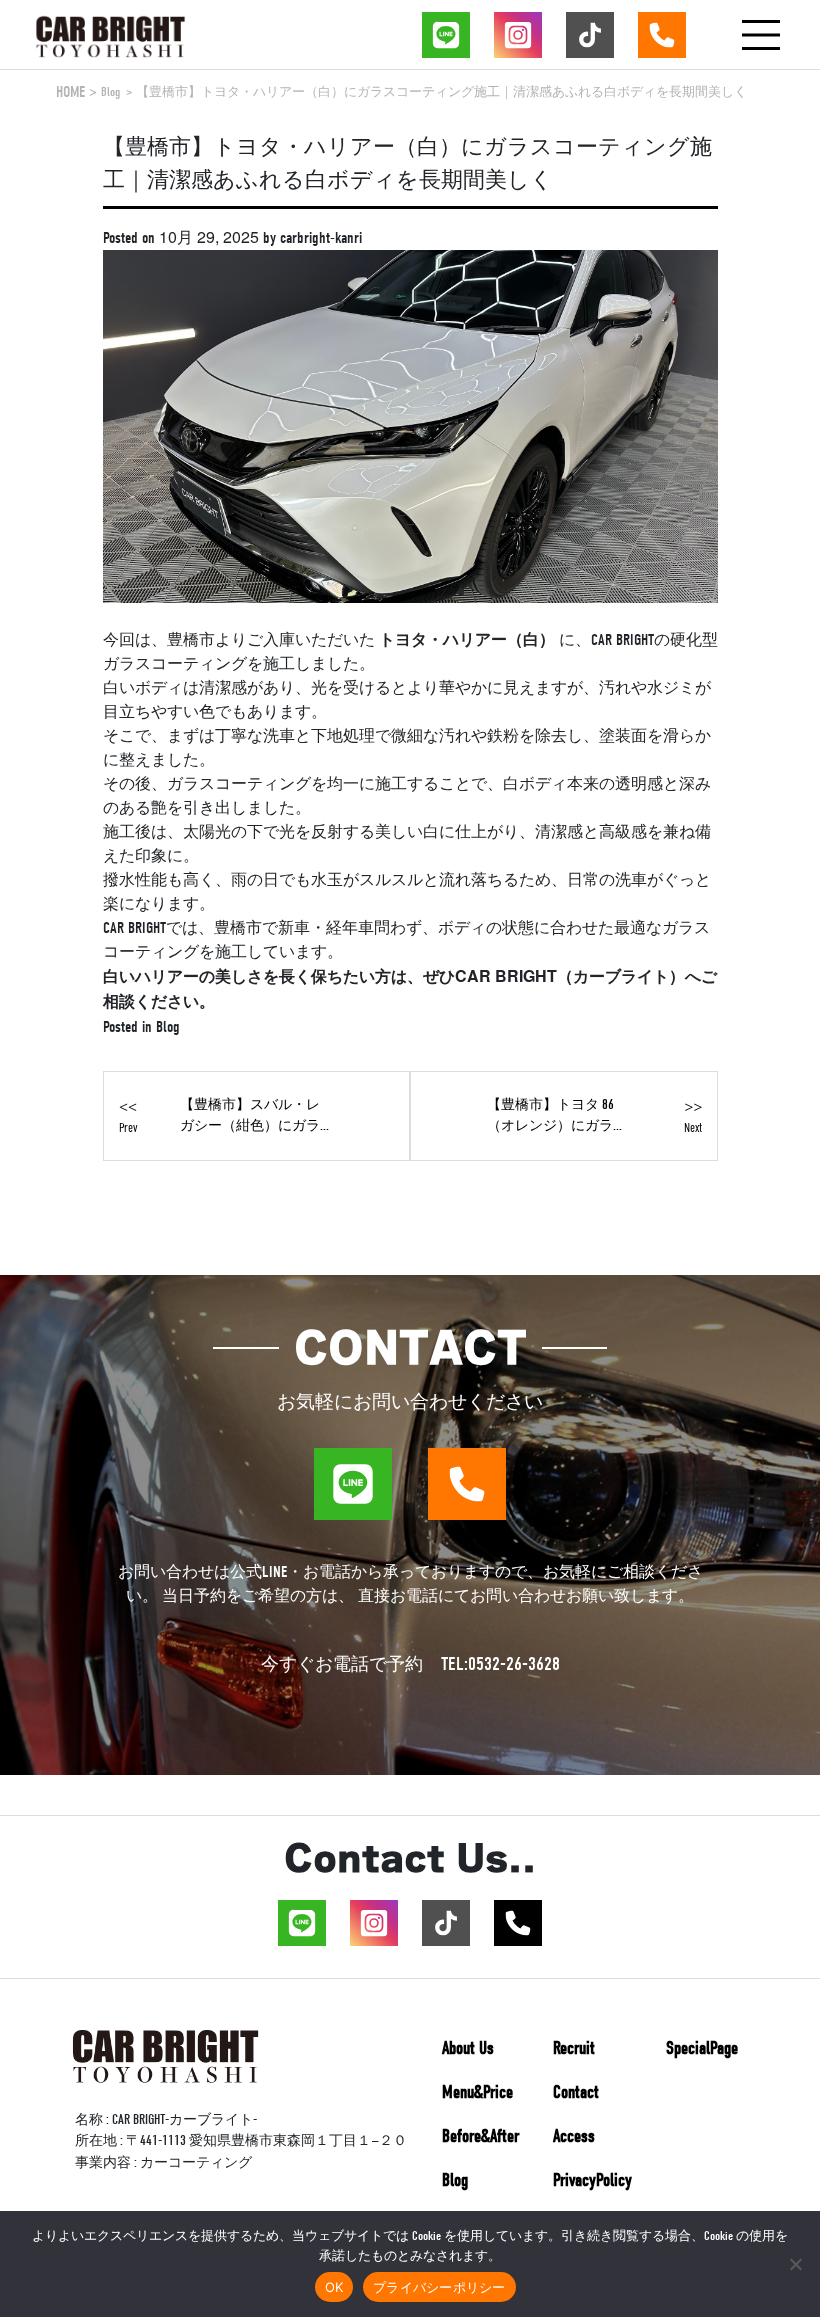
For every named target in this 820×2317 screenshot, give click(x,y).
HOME (70, 92)
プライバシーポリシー (439, 2287)
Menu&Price (477, 2092)
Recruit (574, 2048)
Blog (110, 91)
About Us (468, 2048)
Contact (576, 2092)
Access (574, 2136)
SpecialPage (702, 2048)
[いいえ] (795, 2264)
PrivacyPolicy (592, 2180)
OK (334, 2287)
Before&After (480, 2136)
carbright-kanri (321, 238)
